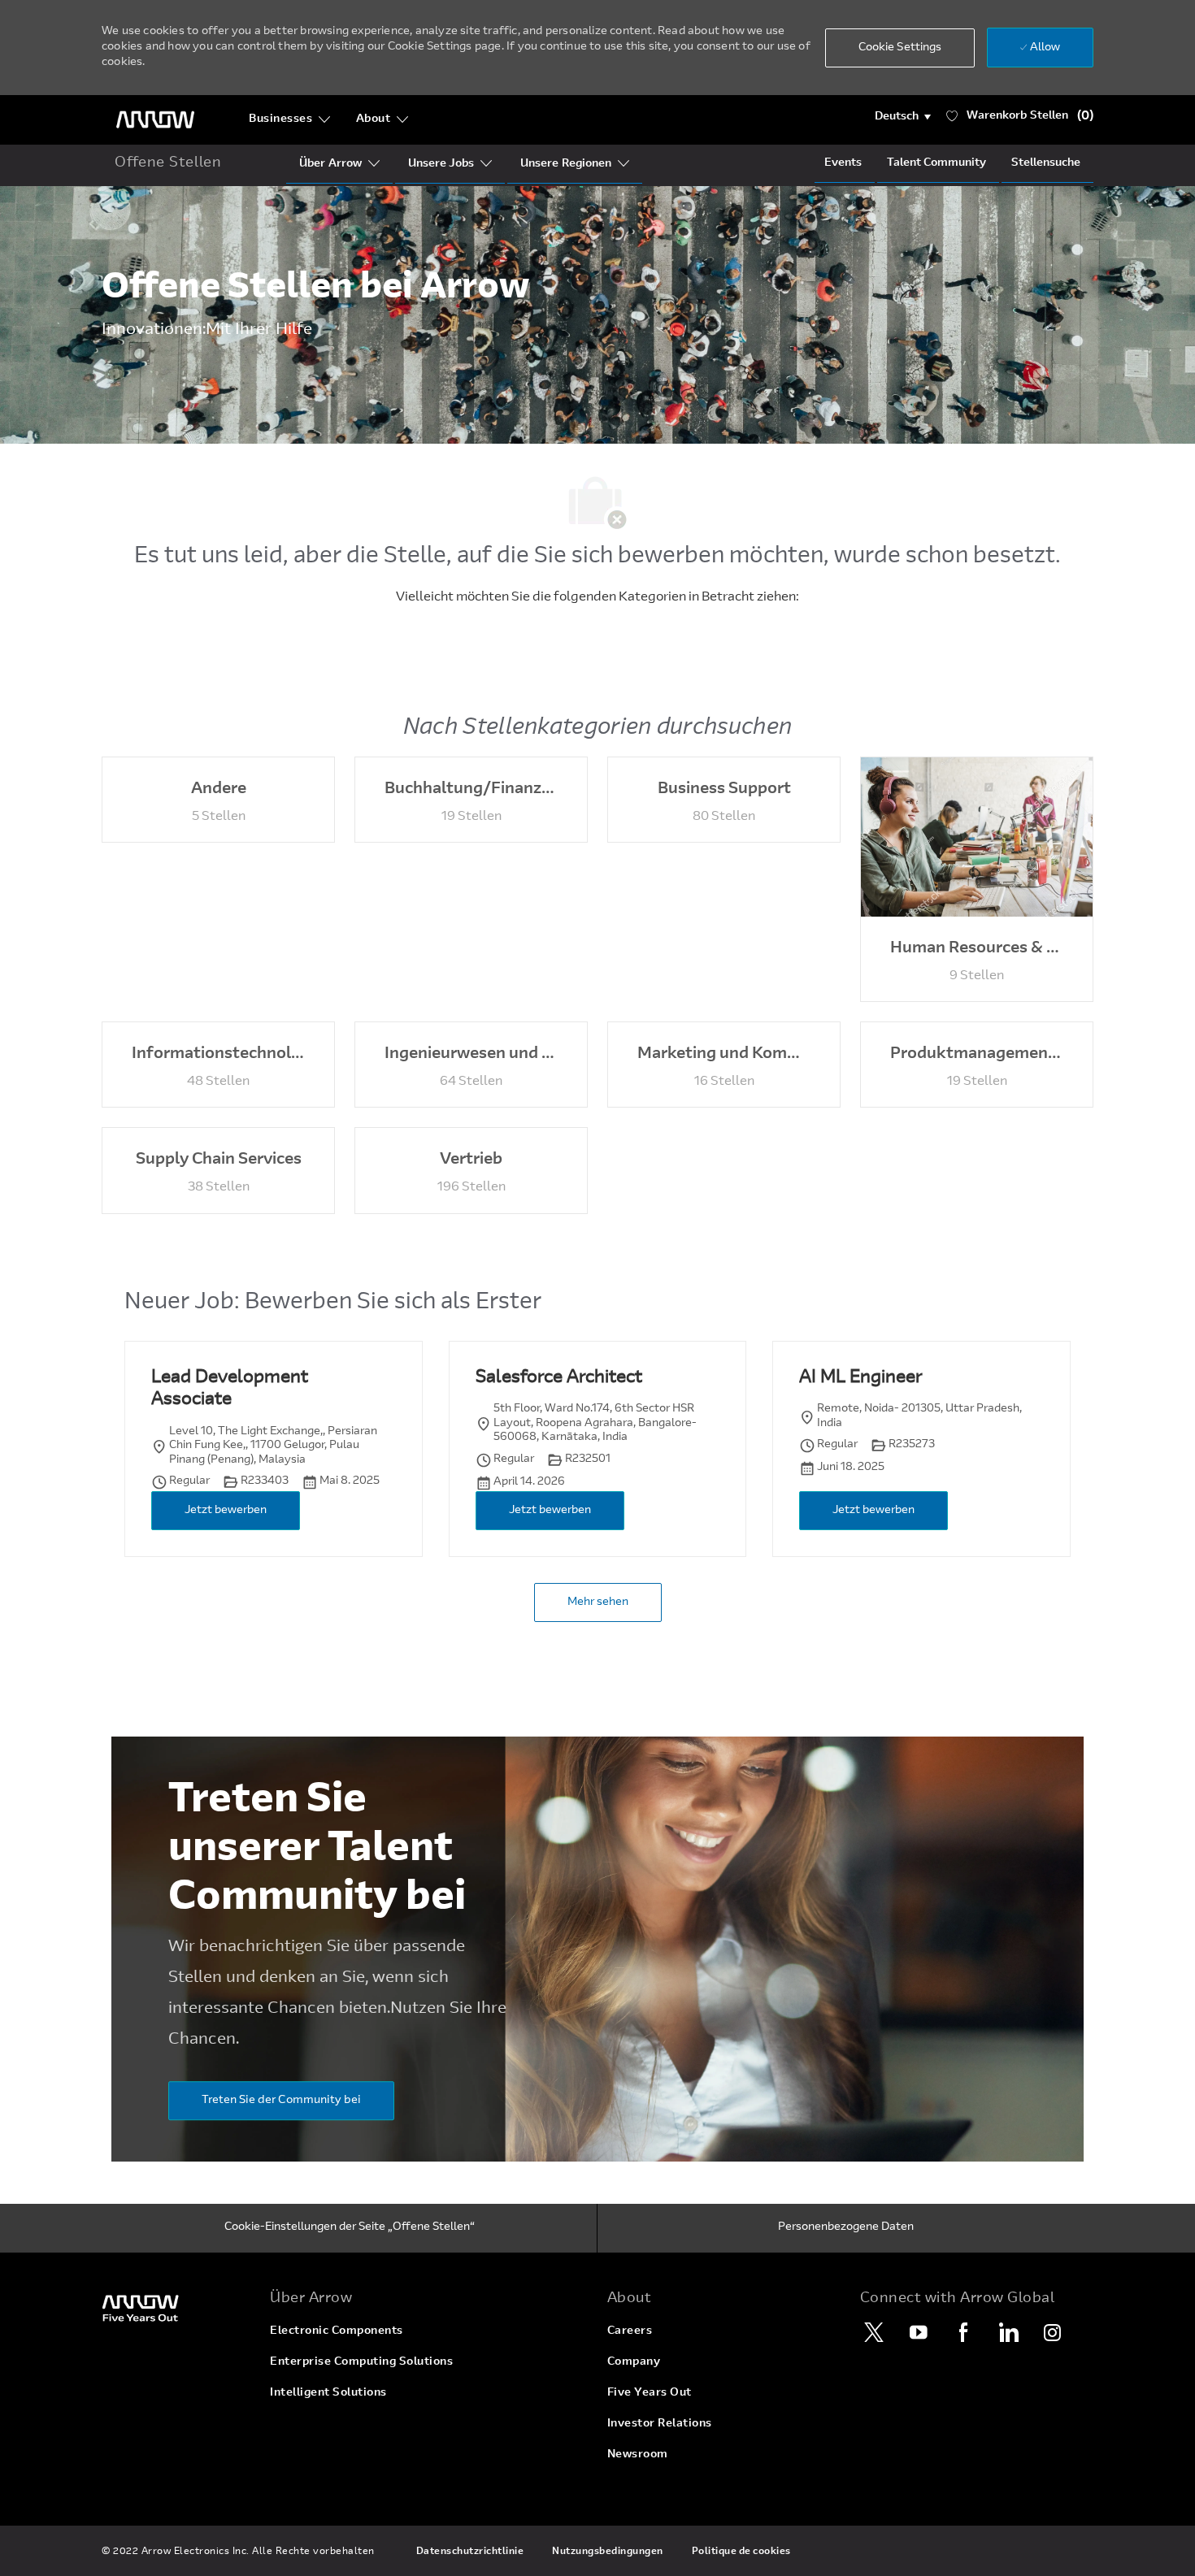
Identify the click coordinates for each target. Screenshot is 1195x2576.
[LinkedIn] (1008, 2332)
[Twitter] (874, 2332)
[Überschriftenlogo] (155, 120)
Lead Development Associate (230, 1390)
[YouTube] (919, 2332)
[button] (903, 117)
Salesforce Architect (559, 1378)
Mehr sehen (598, 1602)
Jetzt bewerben (226, 1511)
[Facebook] (963, 2332)
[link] (176, 2307)
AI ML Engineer (860, 1378)
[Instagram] (1053, 2332)
